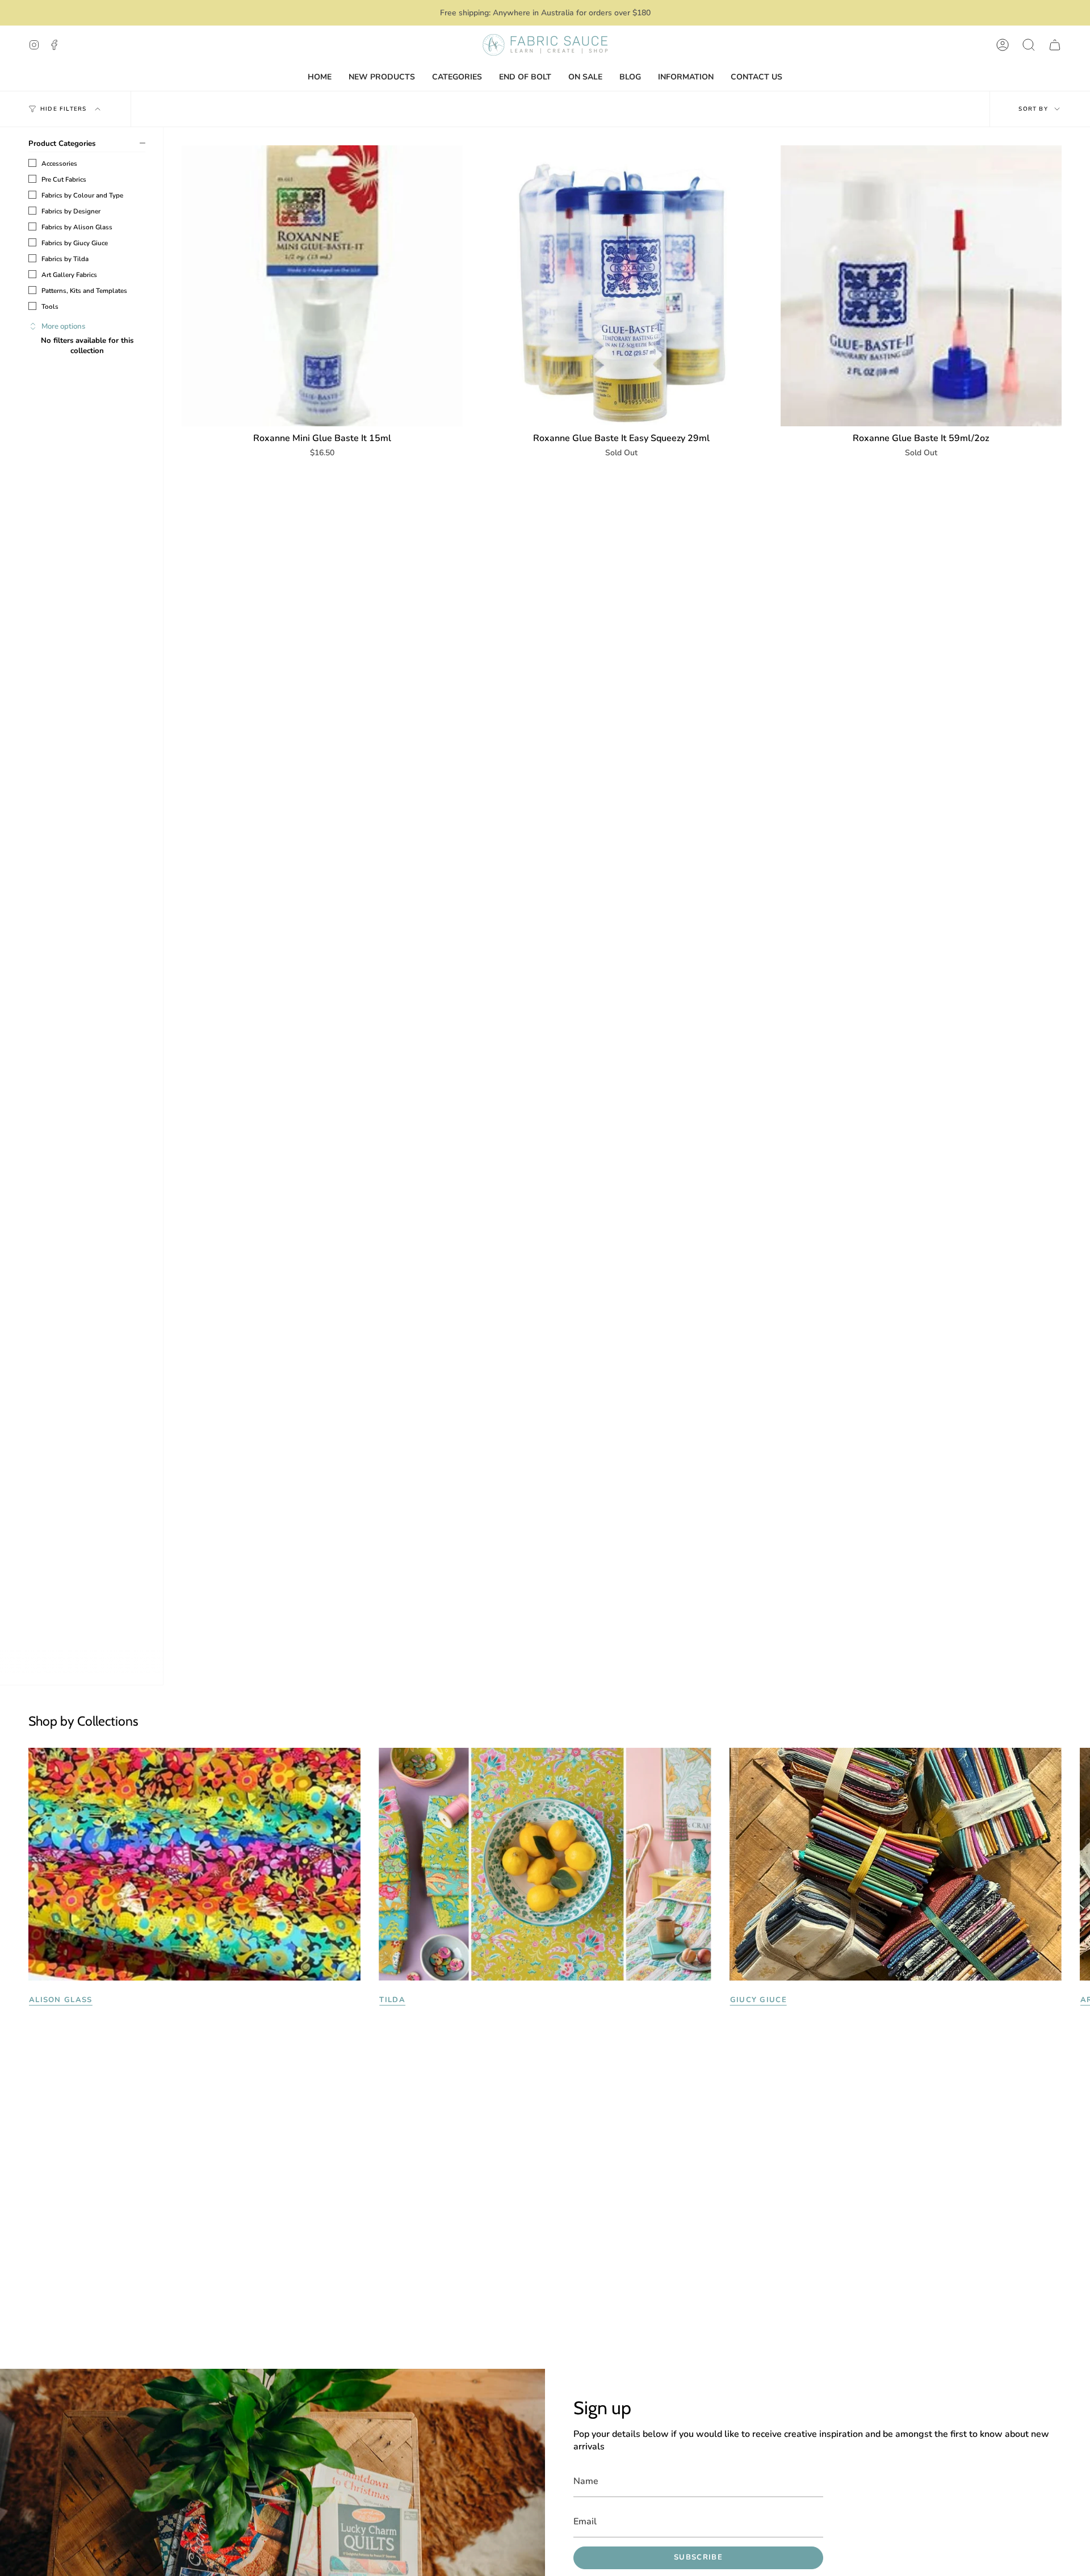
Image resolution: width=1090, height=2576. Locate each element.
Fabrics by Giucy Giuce (75, 243)
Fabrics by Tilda (65, 259)
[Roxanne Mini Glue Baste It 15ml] (322, 286)
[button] (1029, 45)
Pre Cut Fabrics (64, 179)
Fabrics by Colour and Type (82, 195)
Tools (50, 307)
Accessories (59, 163)
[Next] (1073, 1864)
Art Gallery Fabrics (69, 275)
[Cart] (1055, 45)
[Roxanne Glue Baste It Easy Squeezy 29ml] (621, 286)
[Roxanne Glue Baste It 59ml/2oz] (921, 286)
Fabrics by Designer (71, 211)
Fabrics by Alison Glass (77, 227)
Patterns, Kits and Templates (84, 291)
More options (63, 326)
